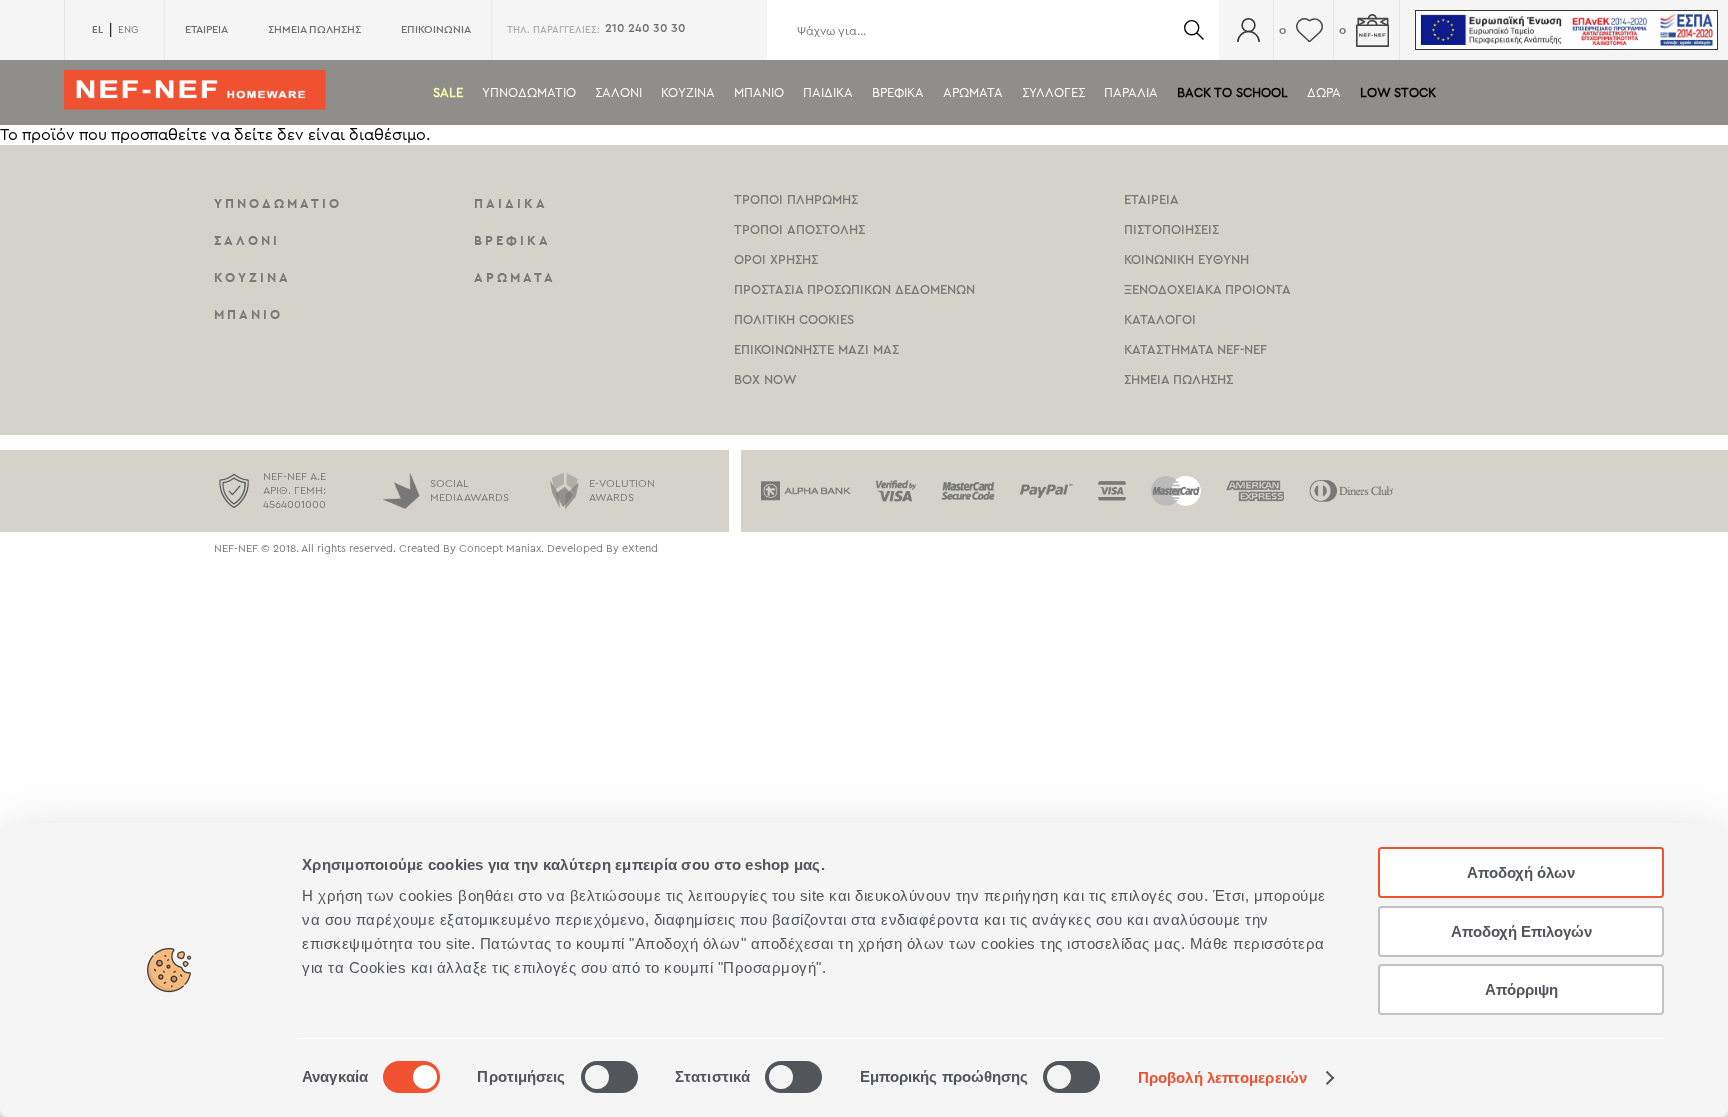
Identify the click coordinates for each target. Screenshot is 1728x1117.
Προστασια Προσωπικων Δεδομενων (854, 289)
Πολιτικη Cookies (794, 319)
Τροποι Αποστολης (799, 229)
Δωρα (1324, 92)
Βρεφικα (898, 92)
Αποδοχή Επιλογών (1521, 931)
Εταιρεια (1151, 199)
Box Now (765, 379)
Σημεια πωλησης (1178, 379)
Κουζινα (688, 92)
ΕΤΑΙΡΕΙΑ (206, 29)
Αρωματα (973, 92)
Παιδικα (828, 92)
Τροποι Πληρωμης (796, 199)
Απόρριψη (1521, 989)
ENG (128, 30)
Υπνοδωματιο (529, 92)
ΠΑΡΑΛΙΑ (1131, 92)
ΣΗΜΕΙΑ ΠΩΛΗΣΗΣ (314, 29)
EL (97, 29)
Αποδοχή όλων (1521, 872)
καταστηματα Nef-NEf (1195, 349)
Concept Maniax (500, 548)
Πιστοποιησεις (1171, 229)
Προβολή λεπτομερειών (1222, 1077)
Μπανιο (759, 92)
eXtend (640, 548)
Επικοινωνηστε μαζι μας (816, 349)
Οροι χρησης (776, 259)
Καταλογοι (1160, 319)
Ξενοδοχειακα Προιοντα (1207, 289)
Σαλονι (618, 92)
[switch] (609, 1077)
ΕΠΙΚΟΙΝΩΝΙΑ (436, 29)
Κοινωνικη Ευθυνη (1186, 259)
